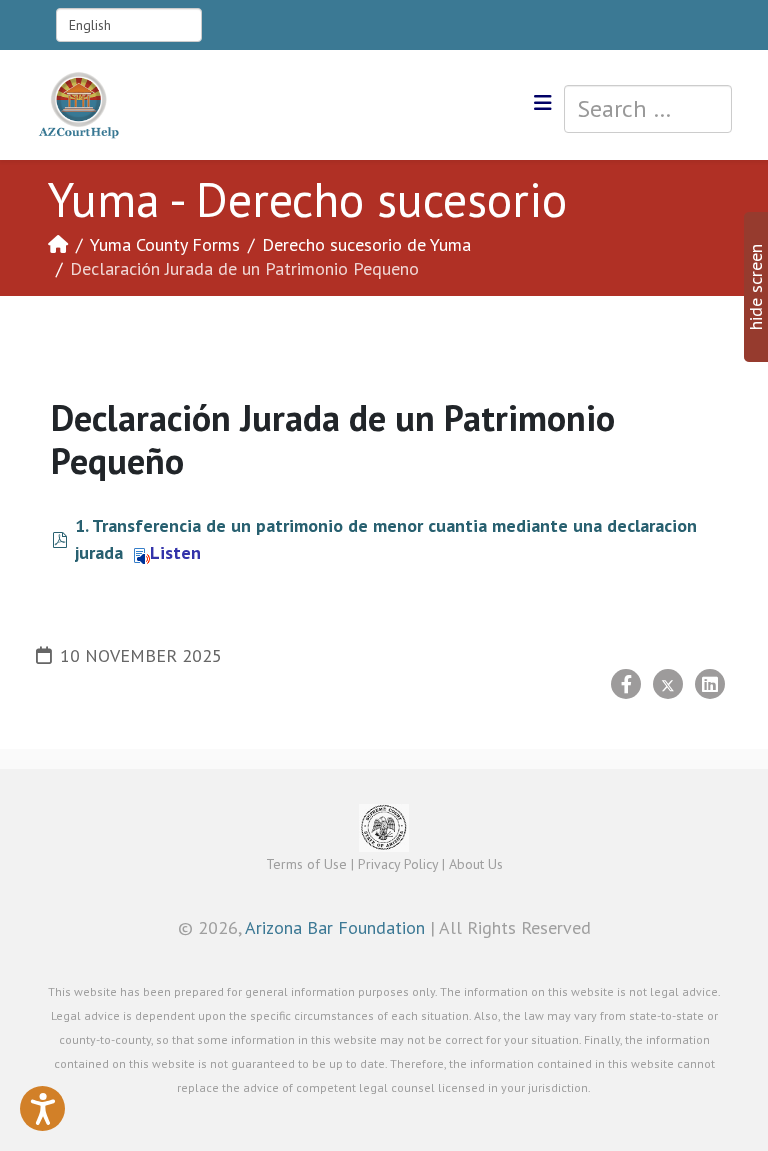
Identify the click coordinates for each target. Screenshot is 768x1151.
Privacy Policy (398, 864)
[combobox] (648, 109)
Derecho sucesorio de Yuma (366, 244)
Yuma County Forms (165, 244)
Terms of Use (306, 864)
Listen (175, 552)
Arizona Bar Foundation (335, 927)
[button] (42, 1108)
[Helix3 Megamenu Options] (543, 103)
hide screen (755, 287)
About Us (476, 864)
